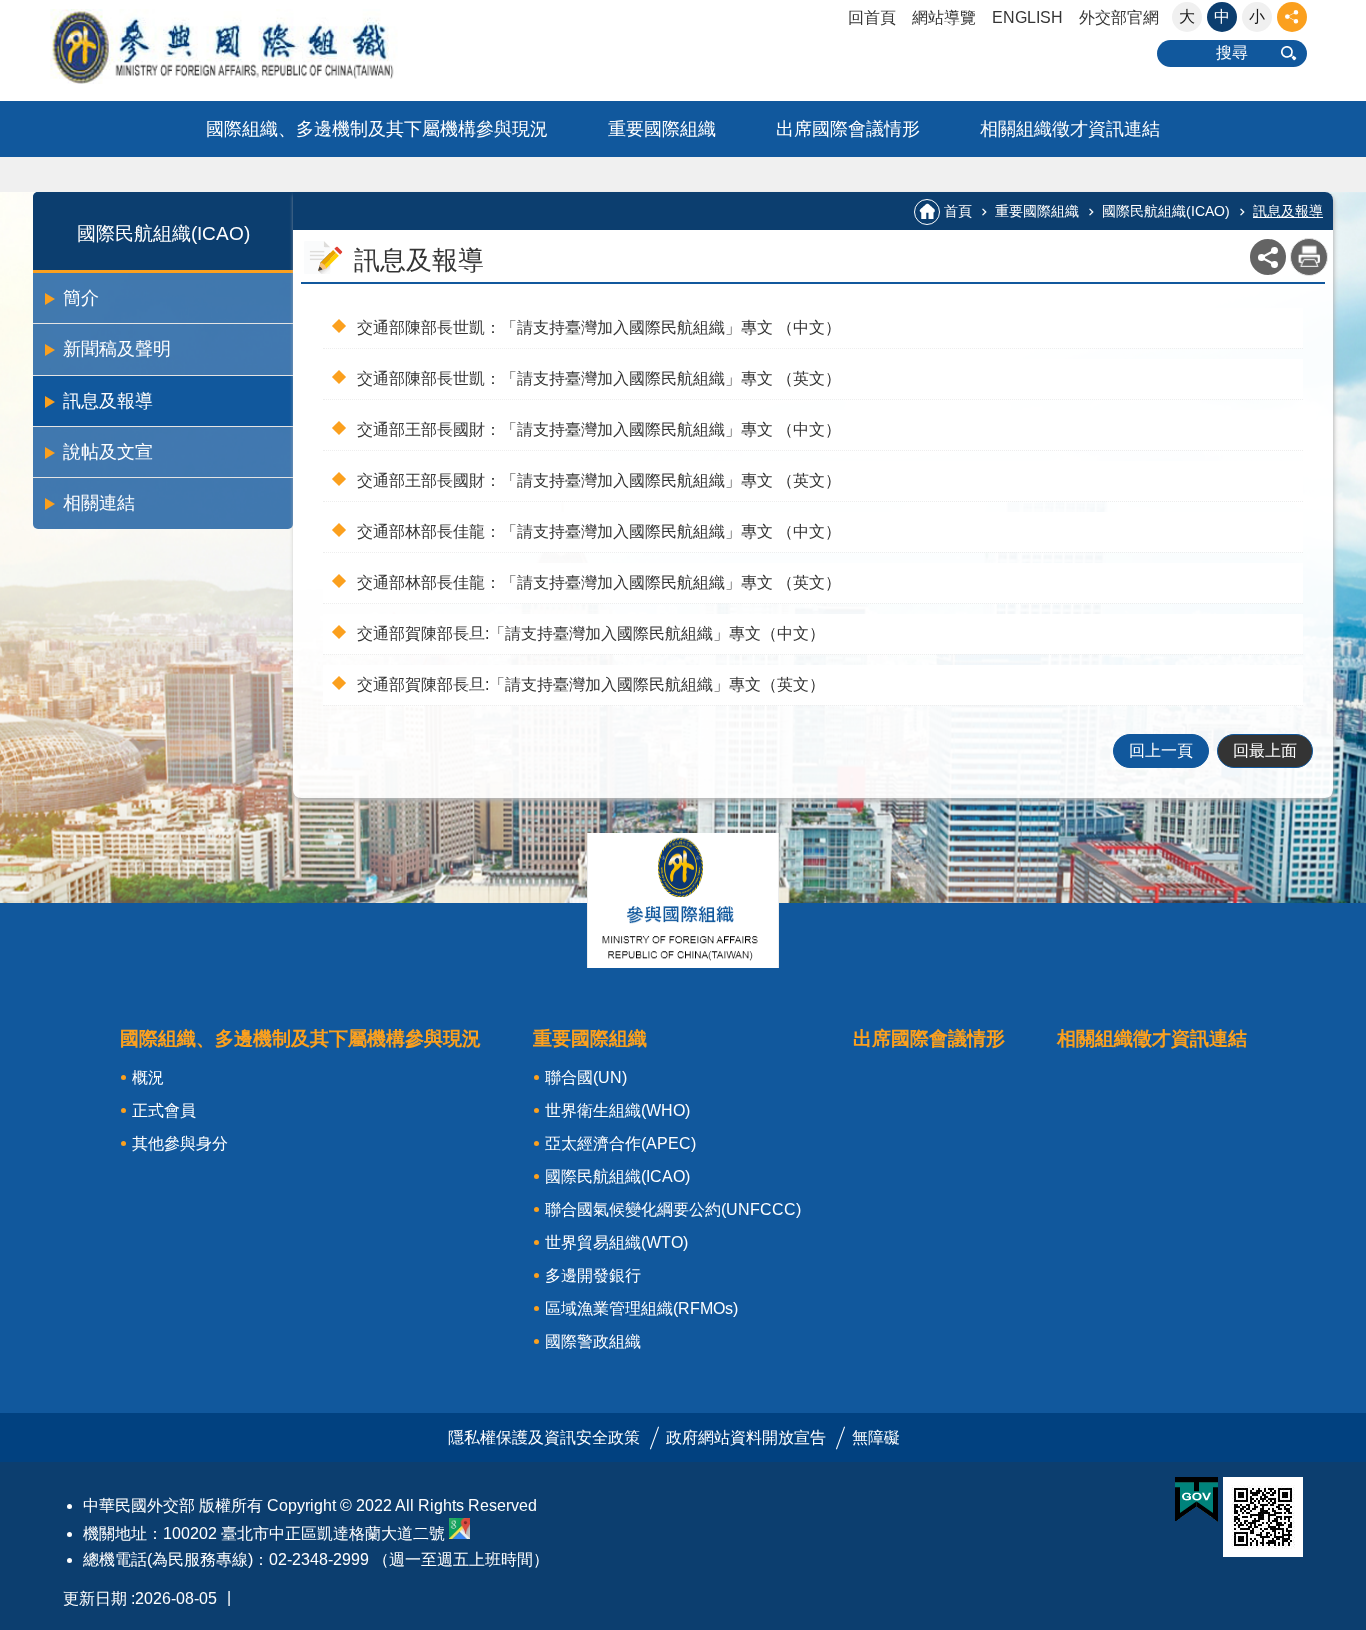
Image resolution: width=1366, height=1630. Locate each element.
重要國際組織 (662, 129)
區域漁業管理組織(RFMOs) (641, 1308)
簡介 (81, 298)
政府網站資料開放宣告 (746, 1437)
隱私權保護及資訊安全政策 (544, 1437)
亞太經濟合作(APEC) (620, 1143)
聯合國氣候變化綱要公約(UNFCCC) (673, 1209)
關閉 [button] (1292, 17)
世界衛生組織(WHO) (617, 1110)
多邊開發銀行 (593, 1275)
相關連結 (99, 503)
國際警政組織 (593, 1341)
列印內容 (1309, 257)
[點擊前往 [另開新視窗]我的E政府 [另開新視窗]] (1196, 1500)
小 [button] (1257, 16)
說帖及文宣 (108, 452)
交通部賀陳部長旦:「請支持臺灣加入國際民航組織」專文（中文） (591, 633)
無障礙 (876, 1437)
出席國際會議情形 (848, 129)
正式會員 (164, 1110)
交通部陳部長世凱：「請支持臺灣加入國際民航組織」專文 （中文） (599, 327)
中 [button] (1222, 16)
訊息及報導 (108, 401)
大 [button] (1187, 16)
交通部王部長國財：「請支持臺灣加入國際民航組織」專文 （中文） (599, 429)
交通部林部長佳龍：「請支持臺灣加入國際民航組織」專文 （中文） (599, 531)
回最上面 (1265, 750)
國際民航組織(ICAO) (1166, 211)
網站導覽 (944, 17)
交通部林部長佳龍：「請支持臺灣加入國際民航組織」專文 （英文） (599, 582)
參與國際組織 (263, 46)
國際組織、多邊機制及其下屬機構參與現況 (377, 129)
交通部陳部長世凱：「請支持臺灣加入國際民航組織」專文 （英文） (599, 378)
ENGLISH (1027, 17)
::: (6, 8)
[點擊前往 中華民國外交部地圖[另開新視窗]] (459, 1533)
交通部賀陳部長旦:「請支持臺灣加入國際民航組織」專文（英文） (591, 684)
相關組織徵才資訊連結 (1070, 129)
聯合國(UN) (586, 1077)
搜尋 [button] (1232, 52)
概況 (148, 1077)
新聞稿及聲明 (117, 349)
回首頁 (872, 17)
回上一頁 (1161, 750)
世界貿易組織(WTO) (616, 1242)
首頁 (958, 211)
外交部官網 (1119, 17)
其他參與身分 (180, 1143)
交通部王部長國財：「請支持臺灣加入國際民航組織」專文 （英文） (599, 480)
